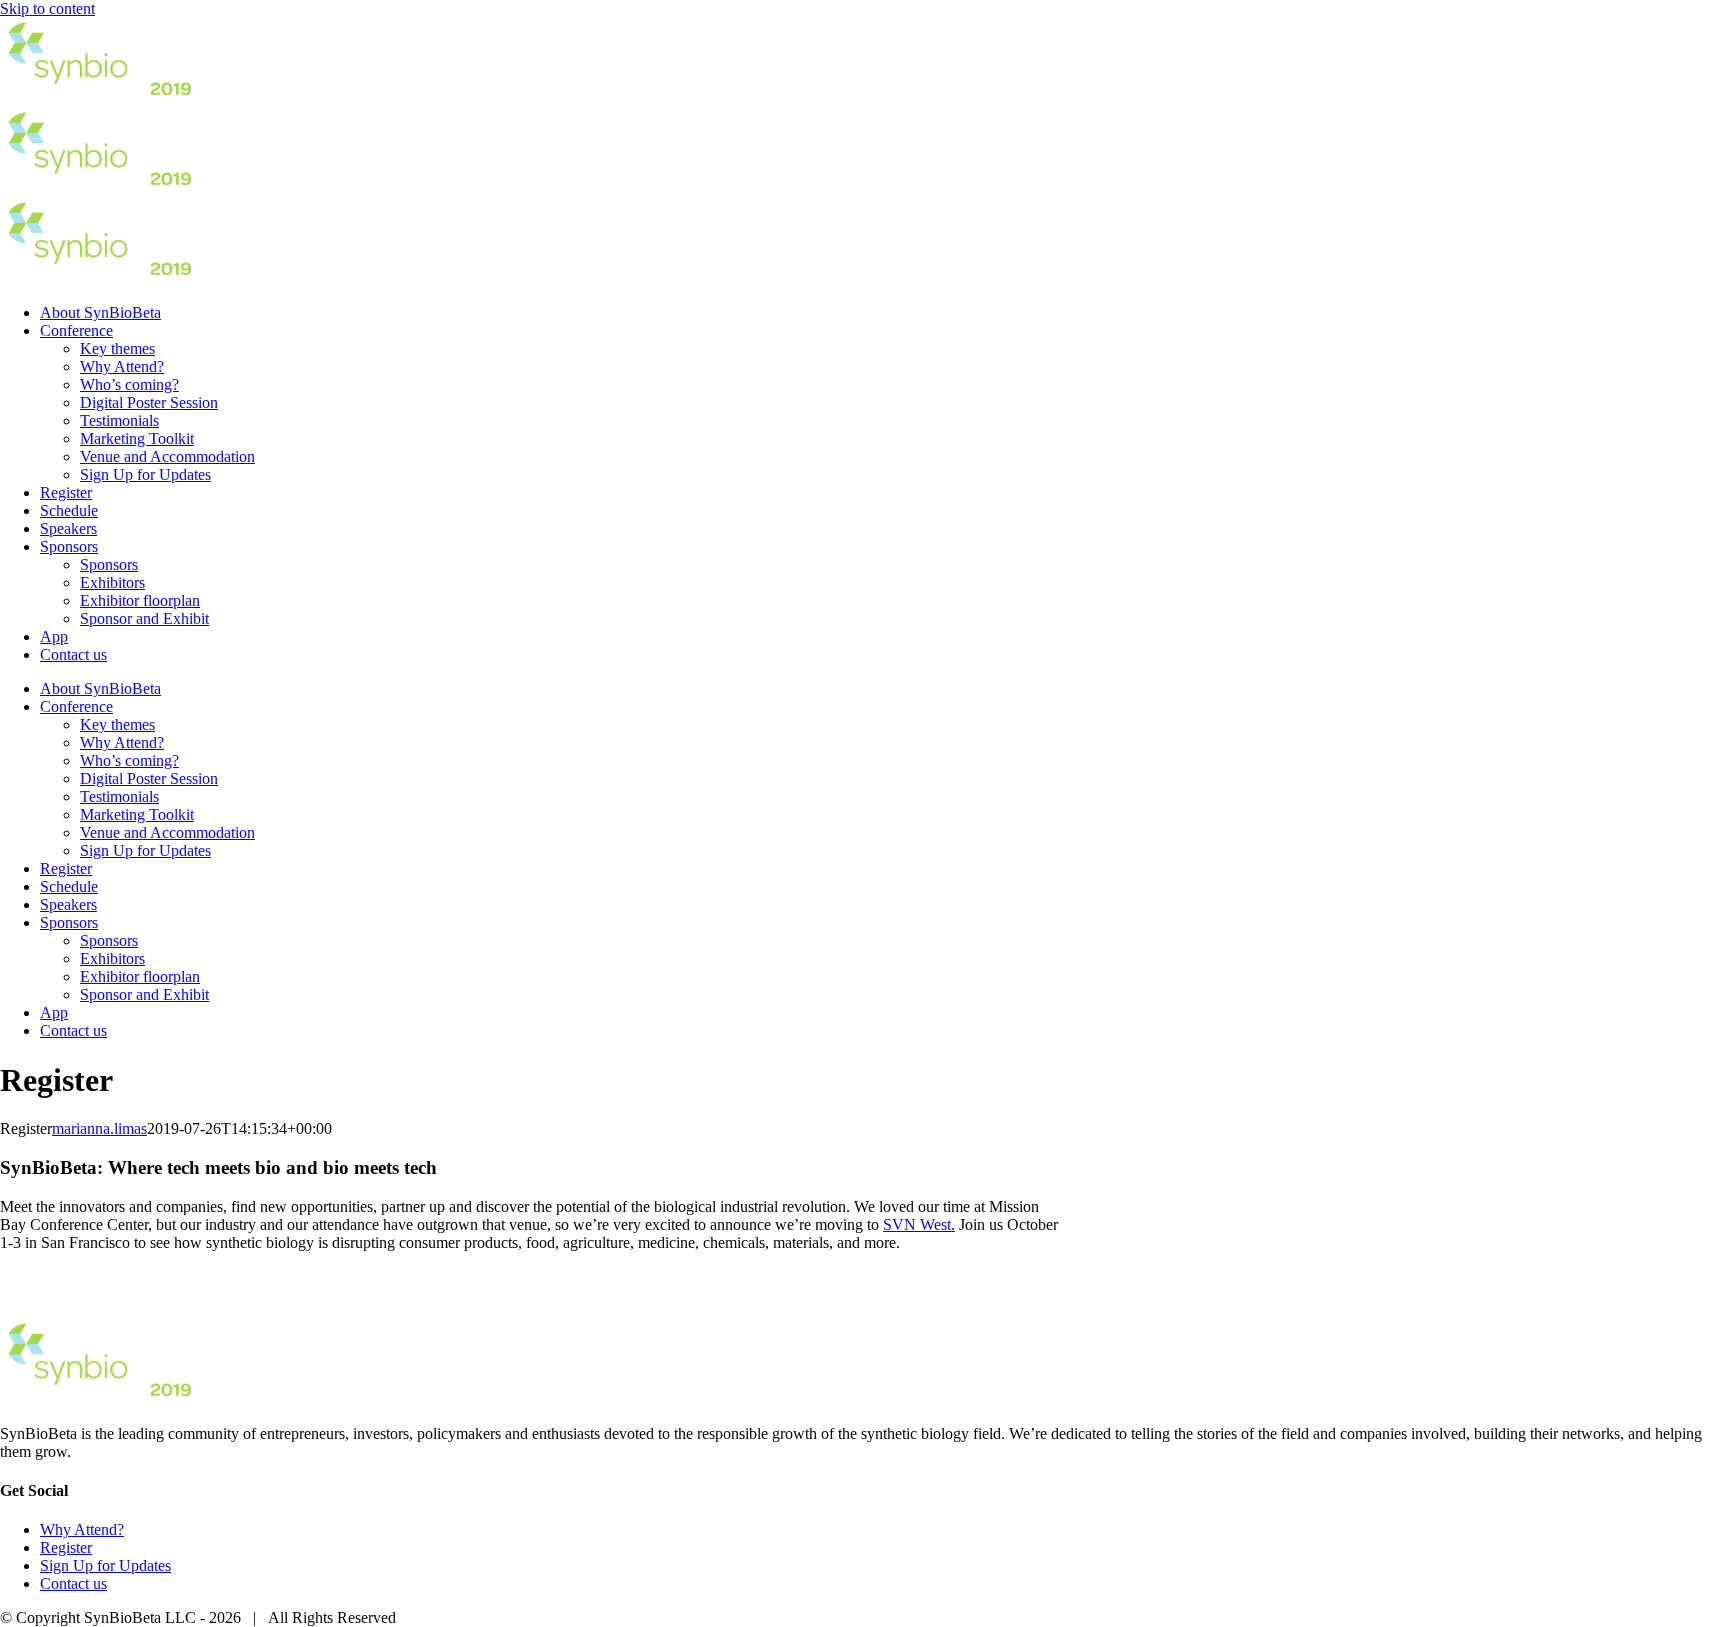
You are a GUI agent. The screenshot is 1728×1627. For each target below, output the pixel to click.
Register (66, 1547)
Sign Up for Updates (105, 1565)
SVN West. (919, 1224)
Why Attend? (82, 1529)
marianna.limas (99, 1128)
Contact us (73, 1583)
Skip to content (47, 8)
